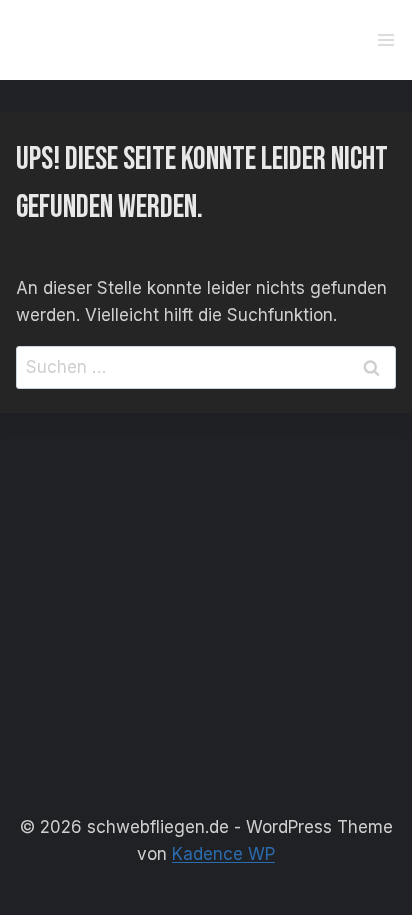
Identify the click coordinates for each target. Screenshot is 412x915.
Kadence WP (223, 854)
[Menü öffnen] (385, 39)
